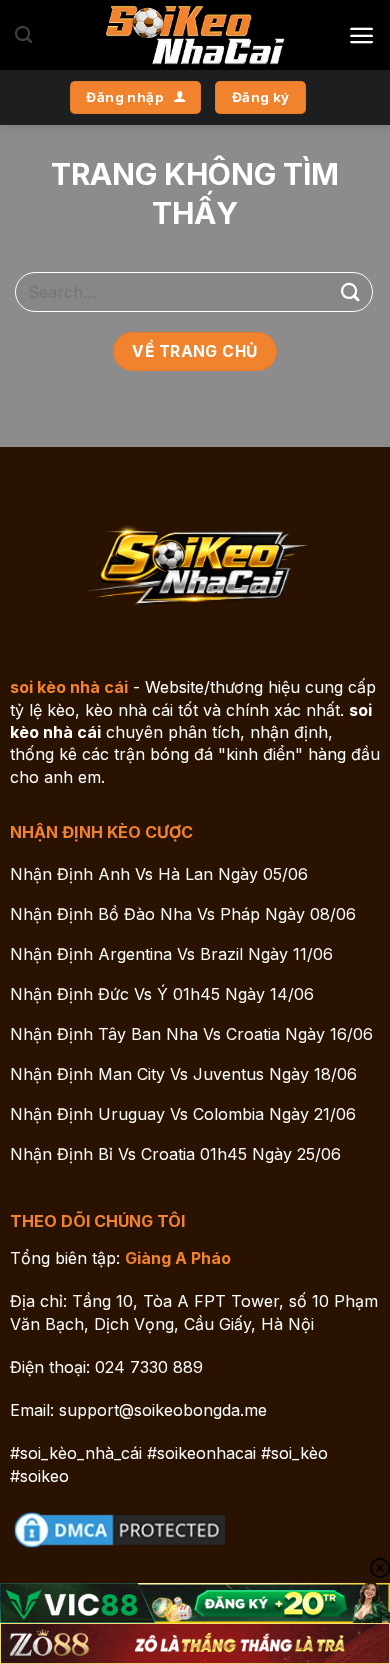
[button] (361, 35)
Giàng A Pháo (178, 1258)
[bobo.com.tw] (195, 35)
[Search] (23, 35)
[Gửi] (351, 291)
